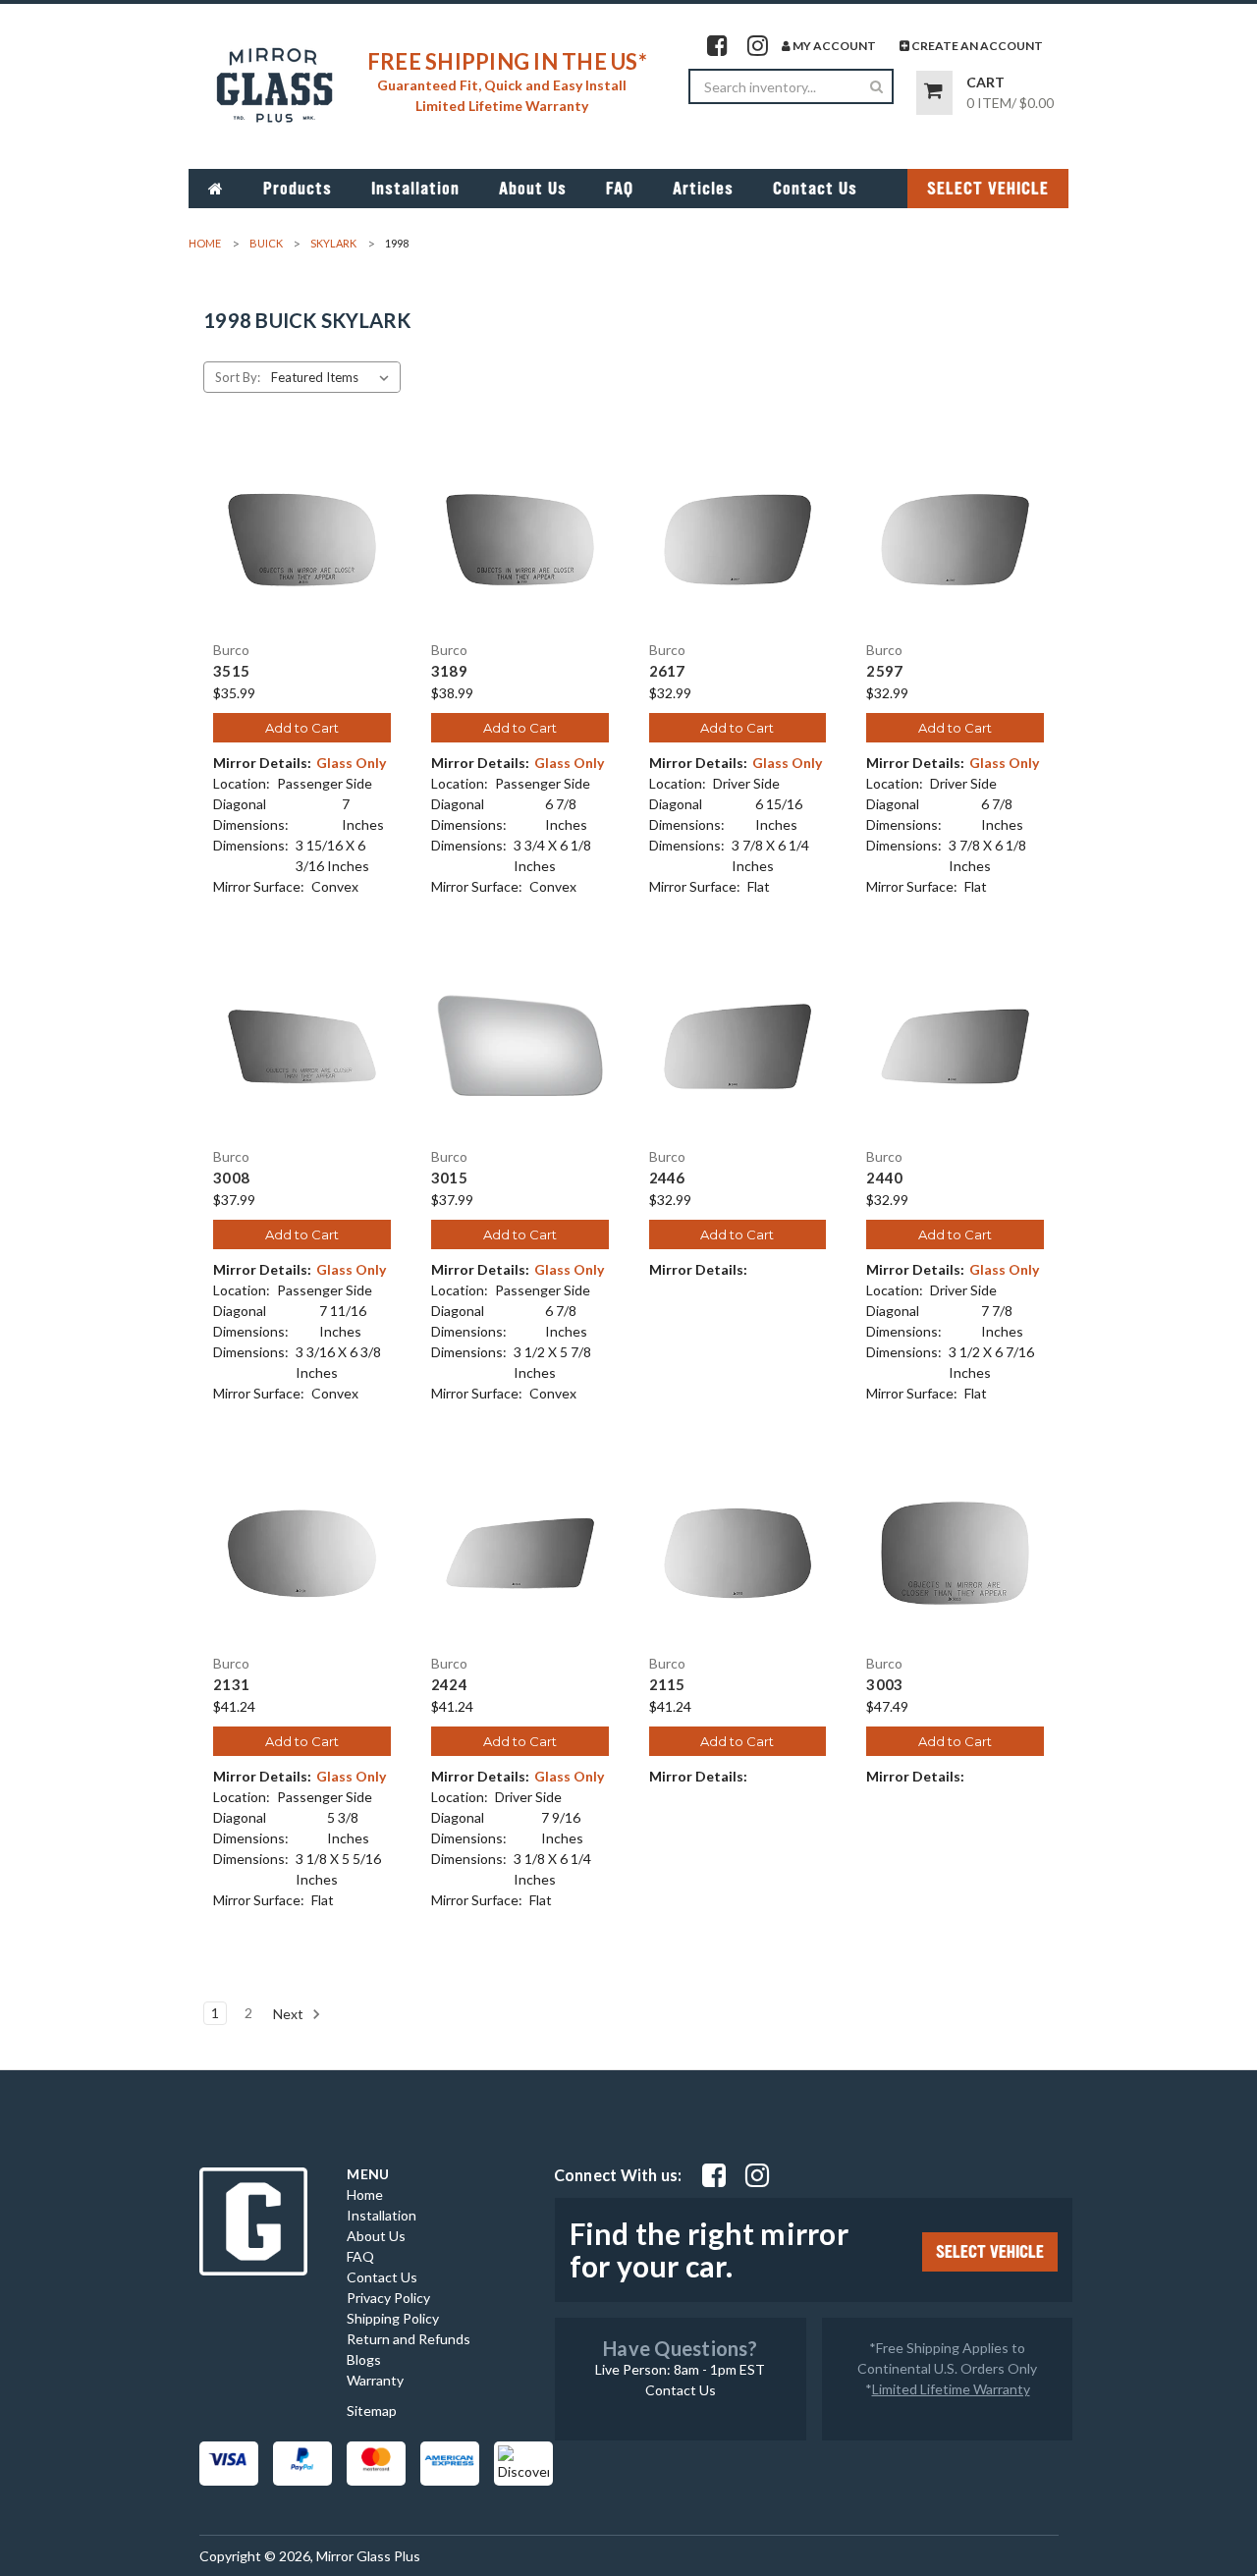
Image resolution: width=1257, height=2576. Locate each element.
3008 (231, 1178)
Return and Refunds (409, 2339)
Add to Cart (302, 728)
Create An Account (976, 46)
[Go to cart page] (934, 93)
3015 (449, 1178)
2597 (884, 671)
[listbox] (334, 377)
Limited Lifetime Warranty (951, 2389)
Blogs (364, 2359)
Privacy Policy (388, 2298)
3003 (884, 1685)
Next (290, 2014)
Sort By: (238, 377)
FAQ (620, 189)
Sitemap (372, 2411)
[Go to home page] (216, 189)
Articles (703, 189)
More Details (302, 557)
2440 (884, 1178)
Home (365, 2194)
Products (298, 189)
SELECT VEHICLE (988, 189)
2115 (667, 1685)
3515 (231, 671)
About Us (533, 189)
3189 (449, 671)
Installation (415, 189)
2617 (667, 671)
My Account (833, 46)
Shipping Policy (393, 2318)
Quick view (301, 522)
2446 (667, 1178)
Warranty (375, 2380)
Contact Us (815, 189)
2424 (449, 1685)
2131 (231, 1685)
